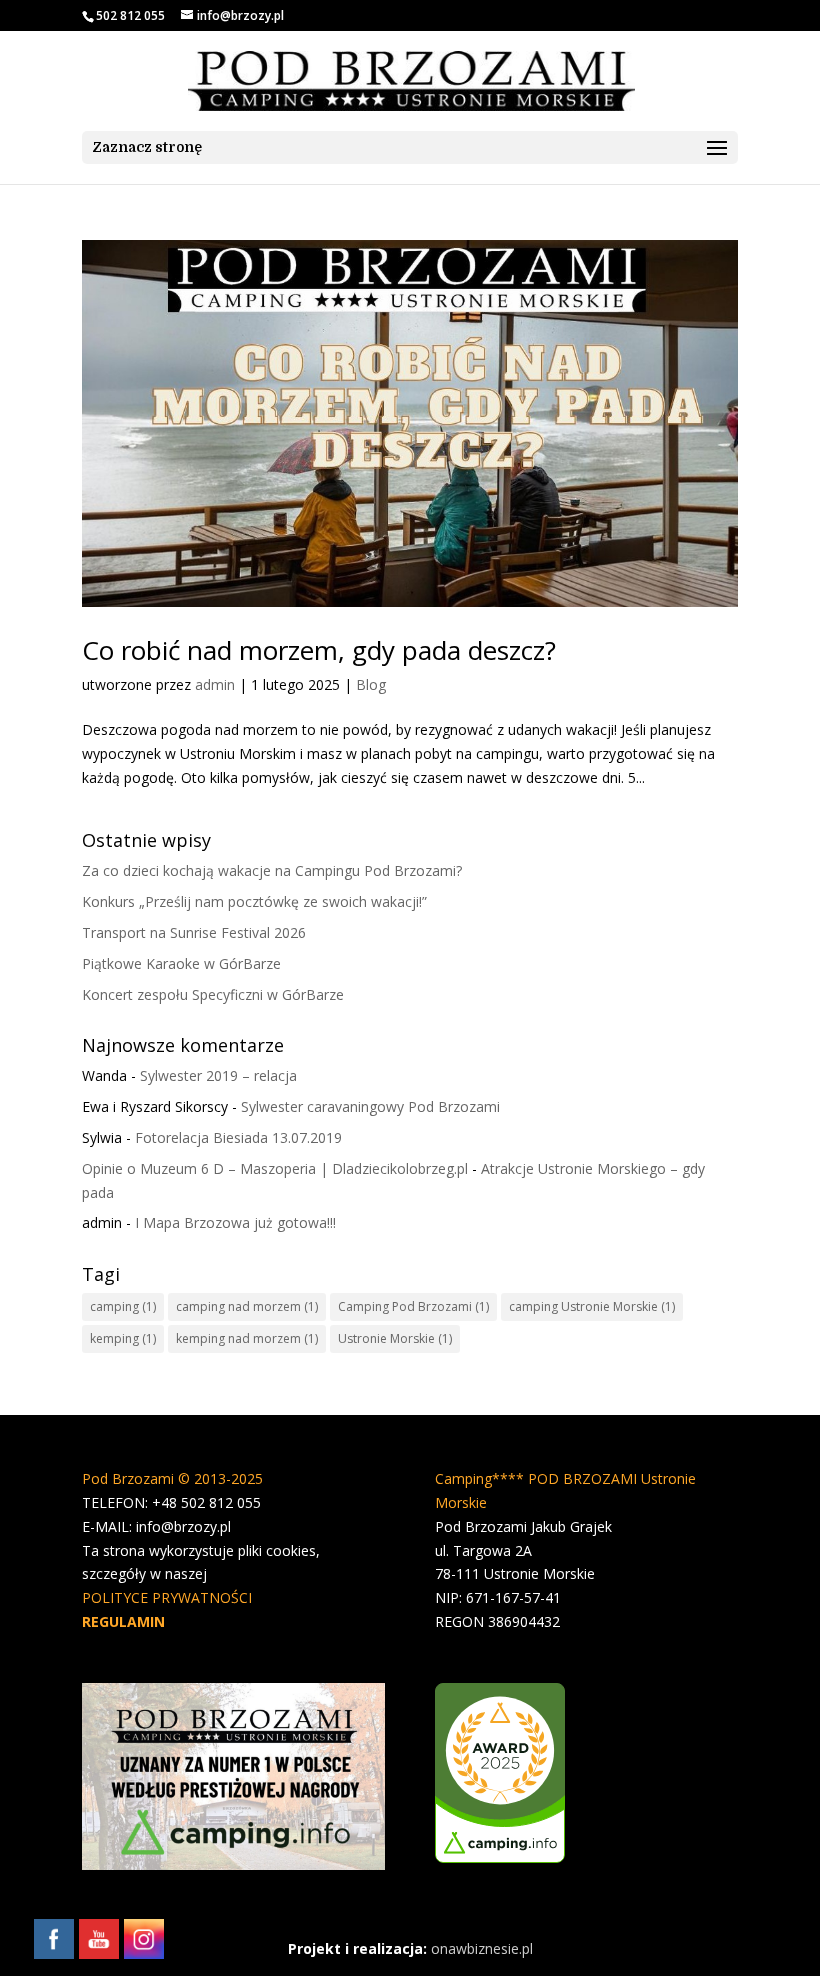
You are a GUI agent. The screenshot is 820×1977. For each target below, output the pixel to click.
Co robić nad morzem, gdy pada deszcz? (319, 650)
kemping (123, 1338)
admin (215, 684)
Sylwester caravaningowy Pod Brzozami (370, 1106)
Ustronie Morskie (395, 1338)
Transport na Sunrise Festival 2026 (194, 932)
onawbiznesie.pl (482, 1948)
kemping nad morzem (247, 1338)
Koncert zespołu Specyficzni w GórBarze (213, 994)
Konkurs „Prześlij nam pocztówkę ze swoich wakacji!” (254, 901)
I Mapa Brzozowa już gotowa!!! (235, 1222)
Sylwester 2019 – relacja (218, 1075)
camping (123, 1306)
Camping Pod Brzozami (413, 1306)
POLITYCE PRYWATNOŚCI (167, 1597)
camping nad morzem (247, 1306)
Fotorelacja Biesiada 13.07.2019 (238, 1137)
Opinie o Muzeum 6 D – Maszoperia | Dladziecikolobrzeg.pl (275, 1168)
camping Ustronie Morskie (592, 1306)
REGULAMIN (123, 1621)
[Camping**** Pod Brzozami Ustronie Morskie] (500, 1857)
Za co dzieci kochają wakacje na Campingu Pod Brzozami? (272, 870)
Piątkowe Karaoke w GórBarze (181, 963)
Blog (371, 684)
